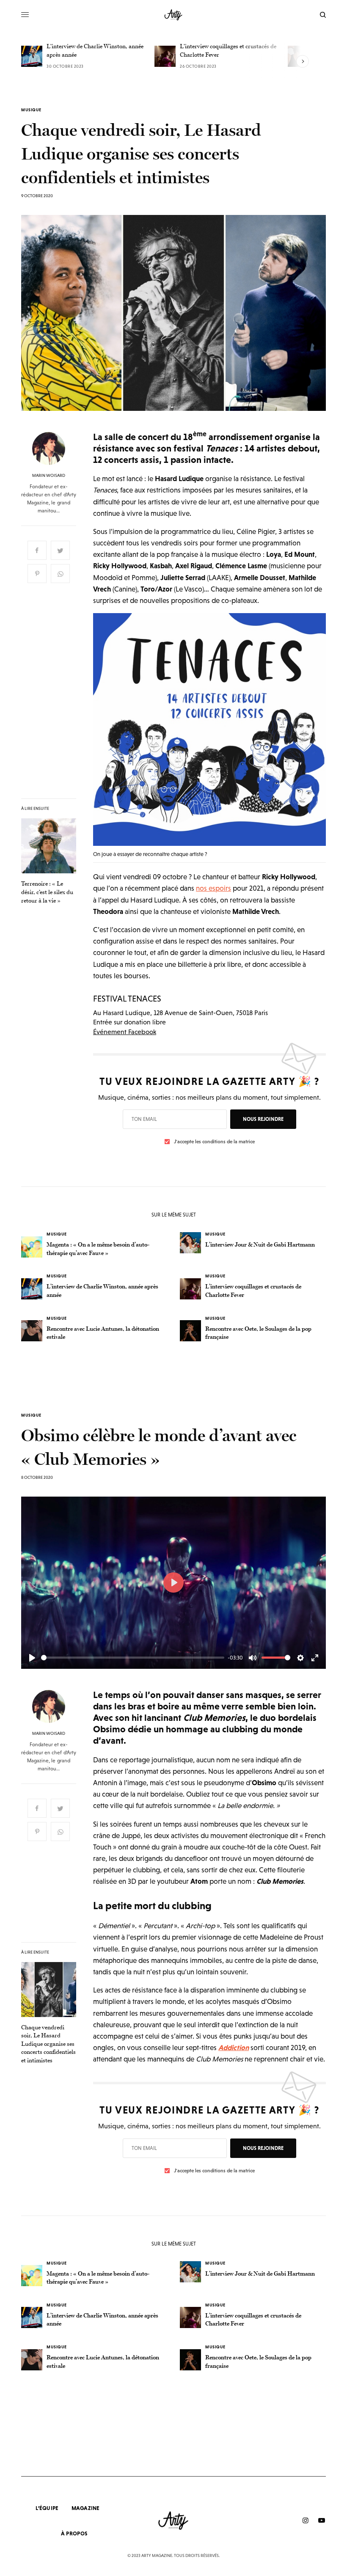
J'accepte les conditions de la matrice (214, 1142)
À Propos (74, 2533)
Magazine (86, 2508)
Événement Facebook (125, 1032)
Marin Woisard (49, 476)
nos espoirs (213, 888)
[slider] (133, 1658)
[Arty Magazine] (174, 15)
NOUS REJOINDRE (263, 1119)
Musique (31, 110)
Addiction (234, 2048)
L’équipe (47, 2508)
